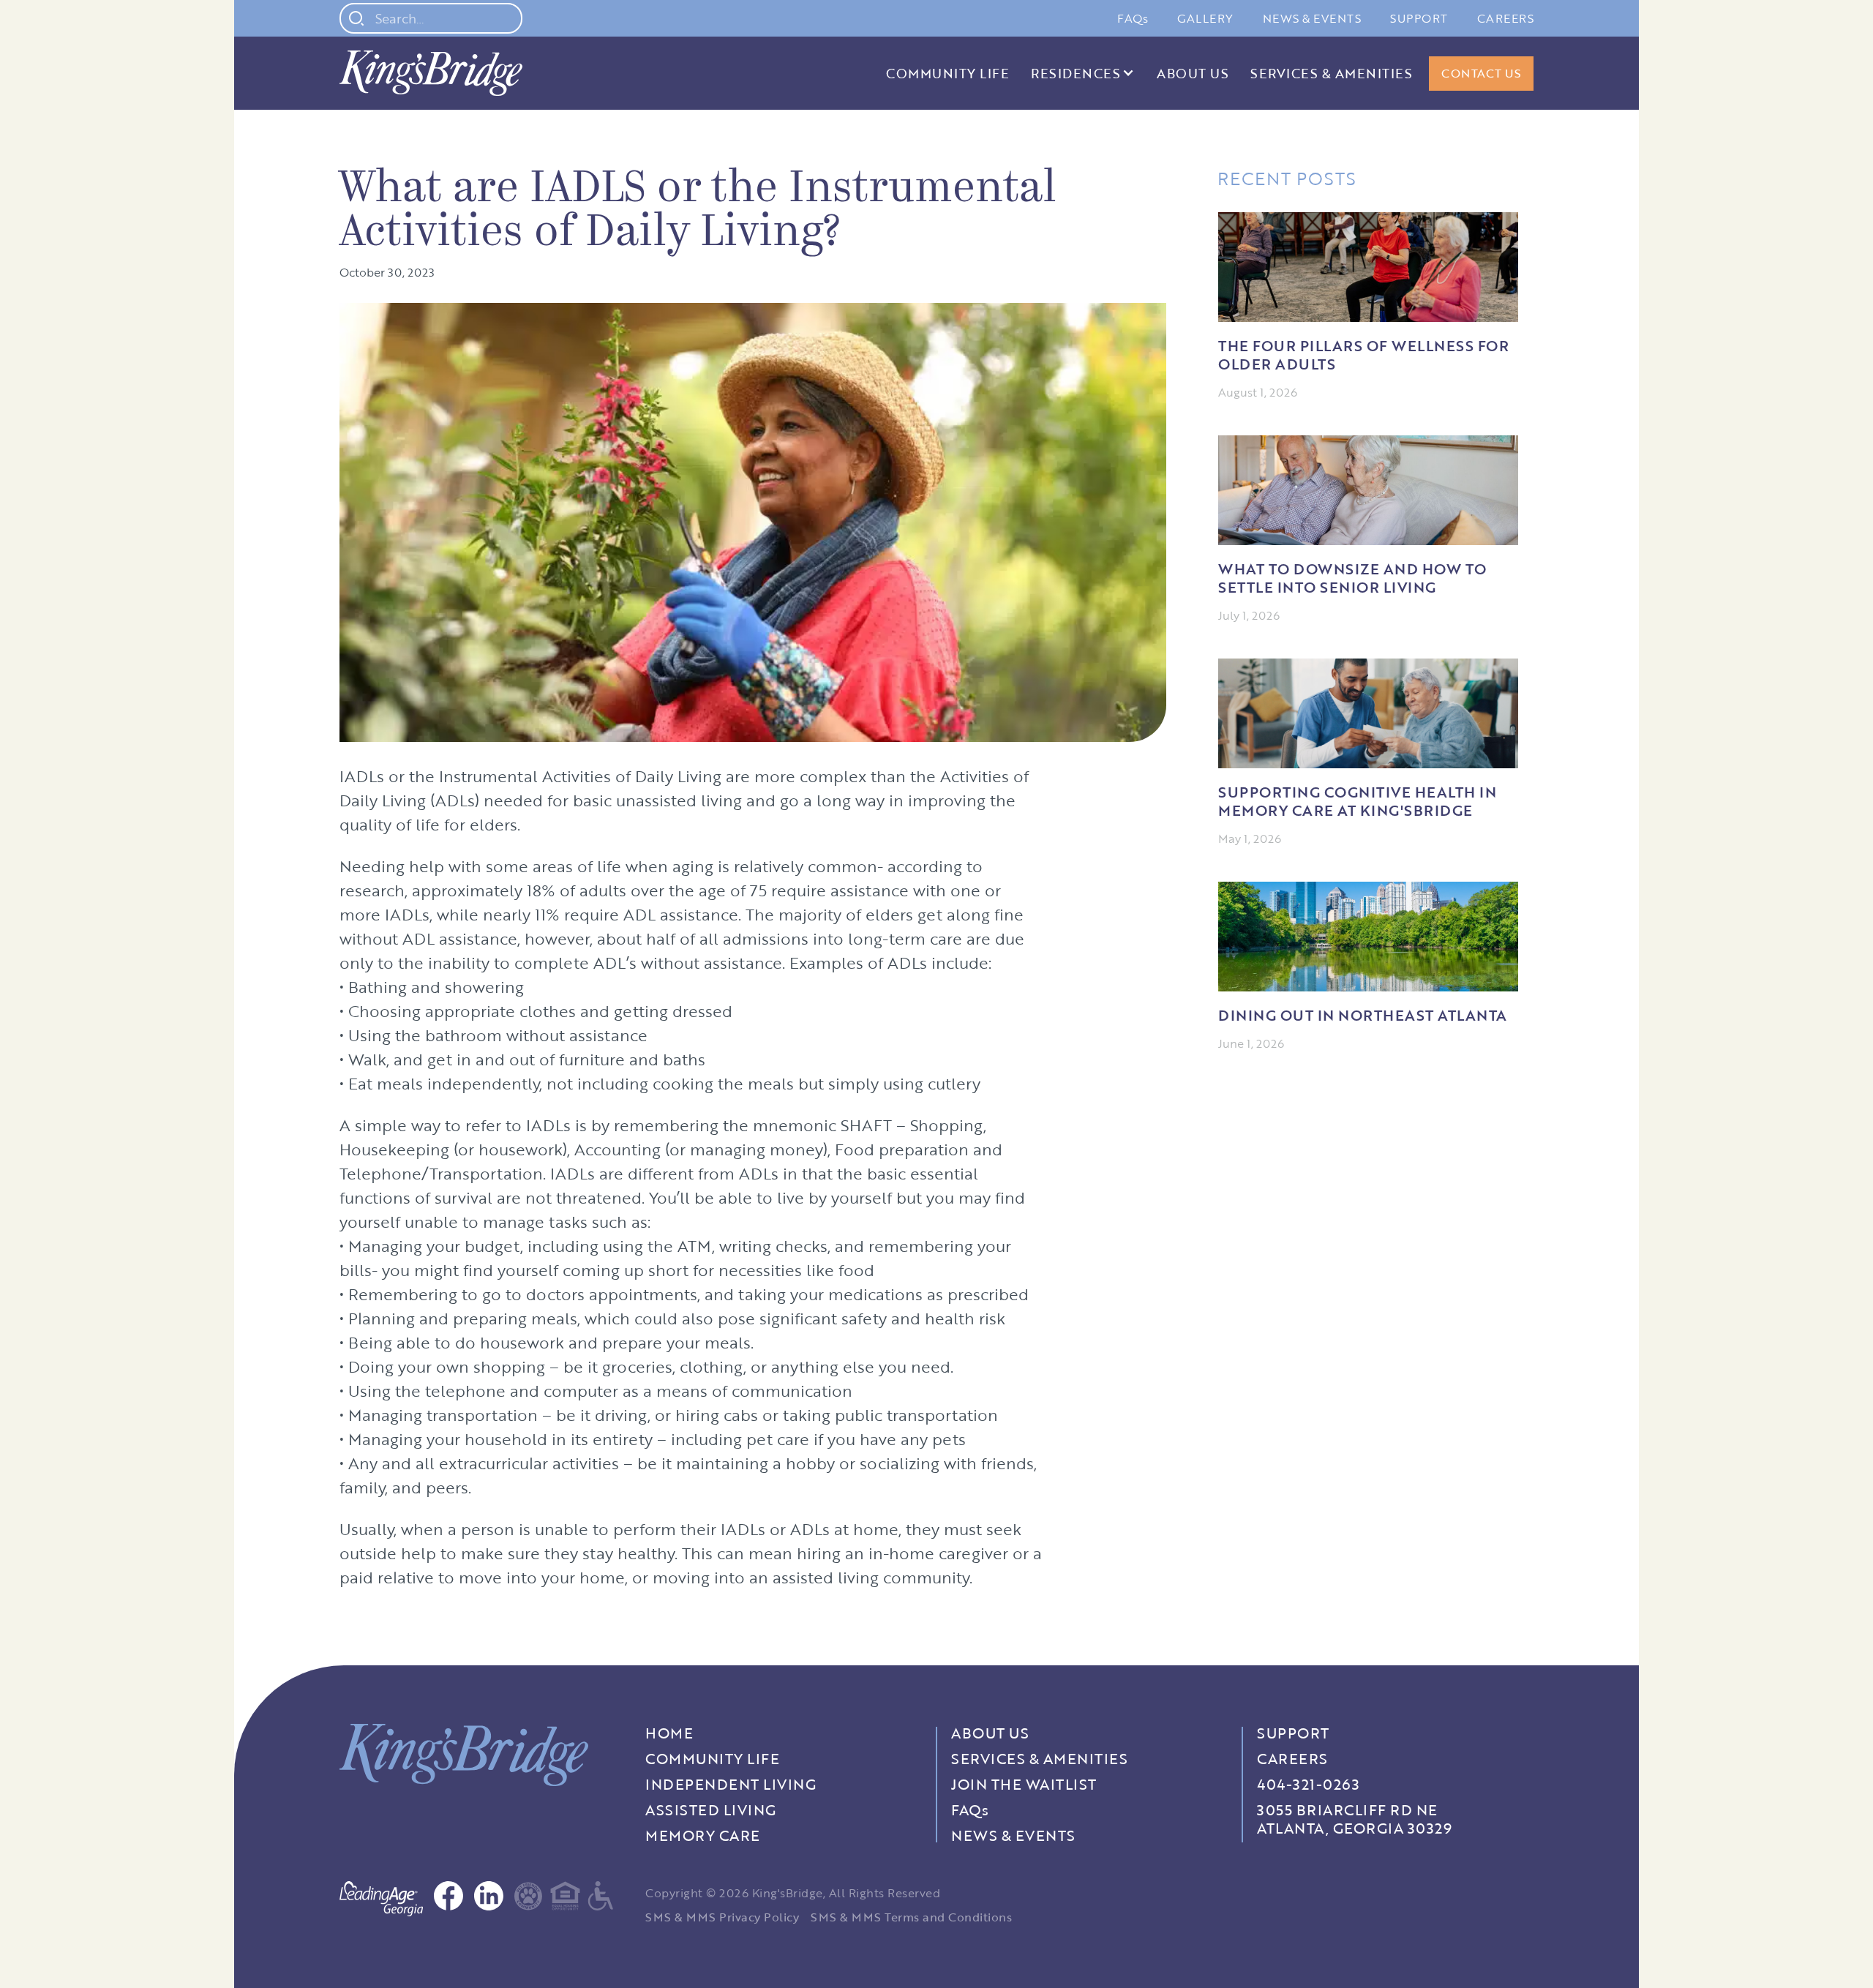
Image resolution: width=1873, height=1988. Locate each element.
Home (669, 1733)
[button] (1083, 73)
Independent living (731, 1784)
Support (1419, 18)
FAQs (1133, 18)
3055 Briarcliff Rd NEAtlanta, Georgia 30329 (1354, 1819)
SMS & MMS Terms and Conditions (911, 1917)
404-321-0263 (1308, 1784)
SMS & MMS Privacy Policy (722, 1917)
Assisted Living (711, 1810)
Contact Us (1481, 73)
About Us (1193, 73)
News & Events (1312, 18)
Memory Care (703, 1835)
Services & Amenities (1331, 73)
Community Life (947, 73)
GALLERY (1205, 18)
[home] (431, 73)
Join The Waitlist (1024, 1784)
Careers (1506, 18)
